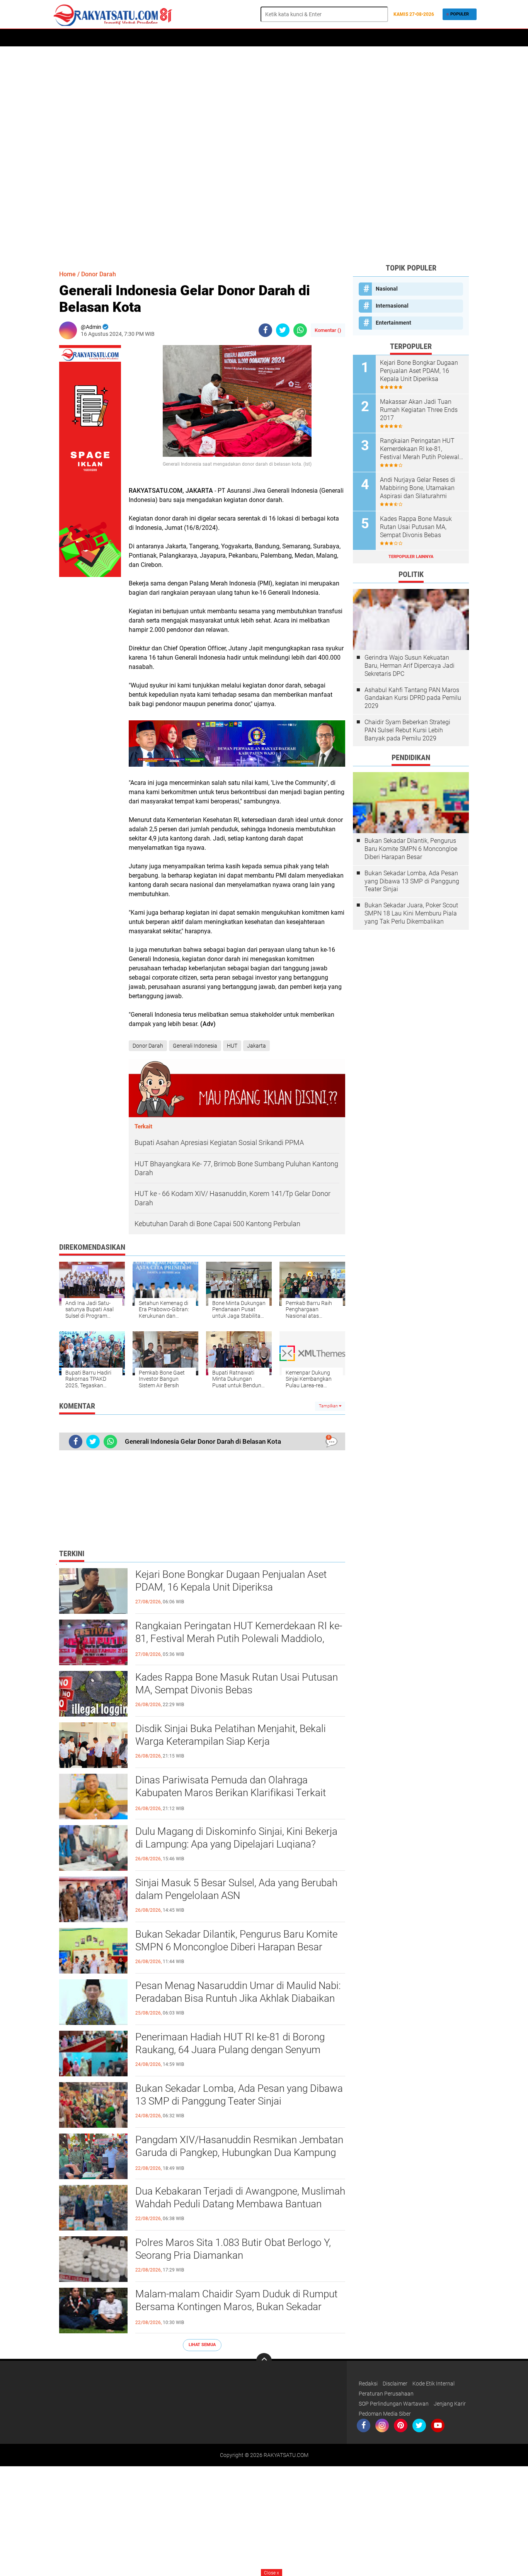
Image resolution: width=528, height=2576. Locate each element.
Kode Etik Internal (433, 2384)
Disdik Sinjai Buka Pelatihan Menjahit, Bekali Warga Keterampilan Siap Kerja (231, 1735)
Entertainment (393, 323)
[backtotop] (264, 2361)
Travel (301, 38)
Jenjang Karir (450, 2404)
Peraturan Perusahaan (386, 2394)
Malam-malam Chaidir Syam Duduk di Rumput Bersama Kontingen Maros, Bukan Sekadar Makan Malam (236, 2307)
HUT (232, 1046)
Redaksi (368, 2384)
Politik (155, 38)
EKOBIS (275, 38)
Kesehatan (332, 38)
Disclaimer (395, 2384)
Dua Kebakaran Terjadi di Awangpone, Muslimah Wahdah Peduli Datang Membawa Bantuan (240, 2198)
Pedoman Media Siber (385, 2414)
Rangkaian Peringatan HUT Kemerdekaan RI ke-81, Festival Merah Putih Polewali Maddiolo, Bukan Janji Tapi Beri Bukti (239, 1639)
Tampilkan (329, 1406)
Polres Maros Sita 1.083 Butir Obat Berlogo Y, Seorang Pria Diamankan (233, 2249)
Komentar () (328, 330)
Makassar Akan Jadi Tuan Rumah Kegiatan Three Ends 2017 (419, 410)
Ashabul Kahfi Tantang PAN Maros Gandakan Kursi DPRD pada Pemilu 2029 (413, 698)
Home (62, 38)
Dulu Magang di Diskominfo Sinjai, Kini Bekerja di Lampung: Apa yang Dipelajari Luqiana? (236, 1838)
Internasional (392, 306)
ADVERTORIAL (121, 38)
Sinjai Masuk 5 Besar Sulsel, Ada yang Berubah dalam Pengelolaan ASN (236, 1889)
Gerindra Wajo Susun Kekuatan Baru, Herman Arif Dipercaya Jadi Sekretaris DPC (410, 666)
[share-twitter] (283, 330)
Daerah (87, 38)
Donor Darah (99, 274)
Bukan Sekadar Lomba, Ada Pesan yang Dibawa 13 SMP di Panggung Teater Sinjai (239, 2095)
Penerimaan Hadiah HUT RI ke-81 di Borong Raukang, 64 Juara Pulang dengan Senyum (230, 2043)
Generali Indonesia (195, 1046)
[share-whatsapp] (300, 330)
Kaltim (384, 38)
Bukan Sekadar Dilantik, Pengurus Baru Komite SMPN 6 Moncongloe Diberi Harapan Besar (236, 1941)
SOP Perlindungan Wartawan (394, 2404)
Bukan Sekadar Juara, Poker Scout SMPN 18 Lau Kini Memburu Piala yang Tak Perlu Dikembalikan (411, 913)
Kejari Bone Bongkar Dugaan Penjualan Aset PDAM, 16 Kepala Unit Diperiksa (231, 1581)
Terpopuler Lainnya (411, 557)
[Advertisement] (264, 155)
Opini (360, 38)
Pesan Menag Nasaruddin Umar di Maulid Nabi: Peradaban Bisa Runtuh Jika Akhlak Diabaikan (238, 1992)
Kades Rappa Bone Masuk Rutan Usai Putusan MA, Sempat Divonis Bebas (237, 1684)
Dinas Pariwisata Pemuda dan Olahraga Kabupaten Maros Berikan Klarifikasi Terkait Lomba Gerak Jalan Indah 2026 (231, 1793)
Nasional (387, 289)
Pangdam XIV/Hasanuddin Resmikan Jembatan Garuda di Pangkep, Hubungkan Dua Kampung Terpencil (239, 2153)
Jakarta (256, 1046)
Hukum (215, 38)
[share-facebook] (265, 330)
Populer (460, 14)
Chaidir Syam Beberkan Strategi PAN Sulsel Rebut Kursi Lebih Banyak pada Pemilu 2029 (407, 730)
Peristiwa (185, 38)
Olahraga (245, 38)
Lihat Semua (202, 2345)
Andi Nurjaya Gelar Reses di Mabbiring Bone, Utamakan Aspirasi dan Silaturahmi (418, 488)
